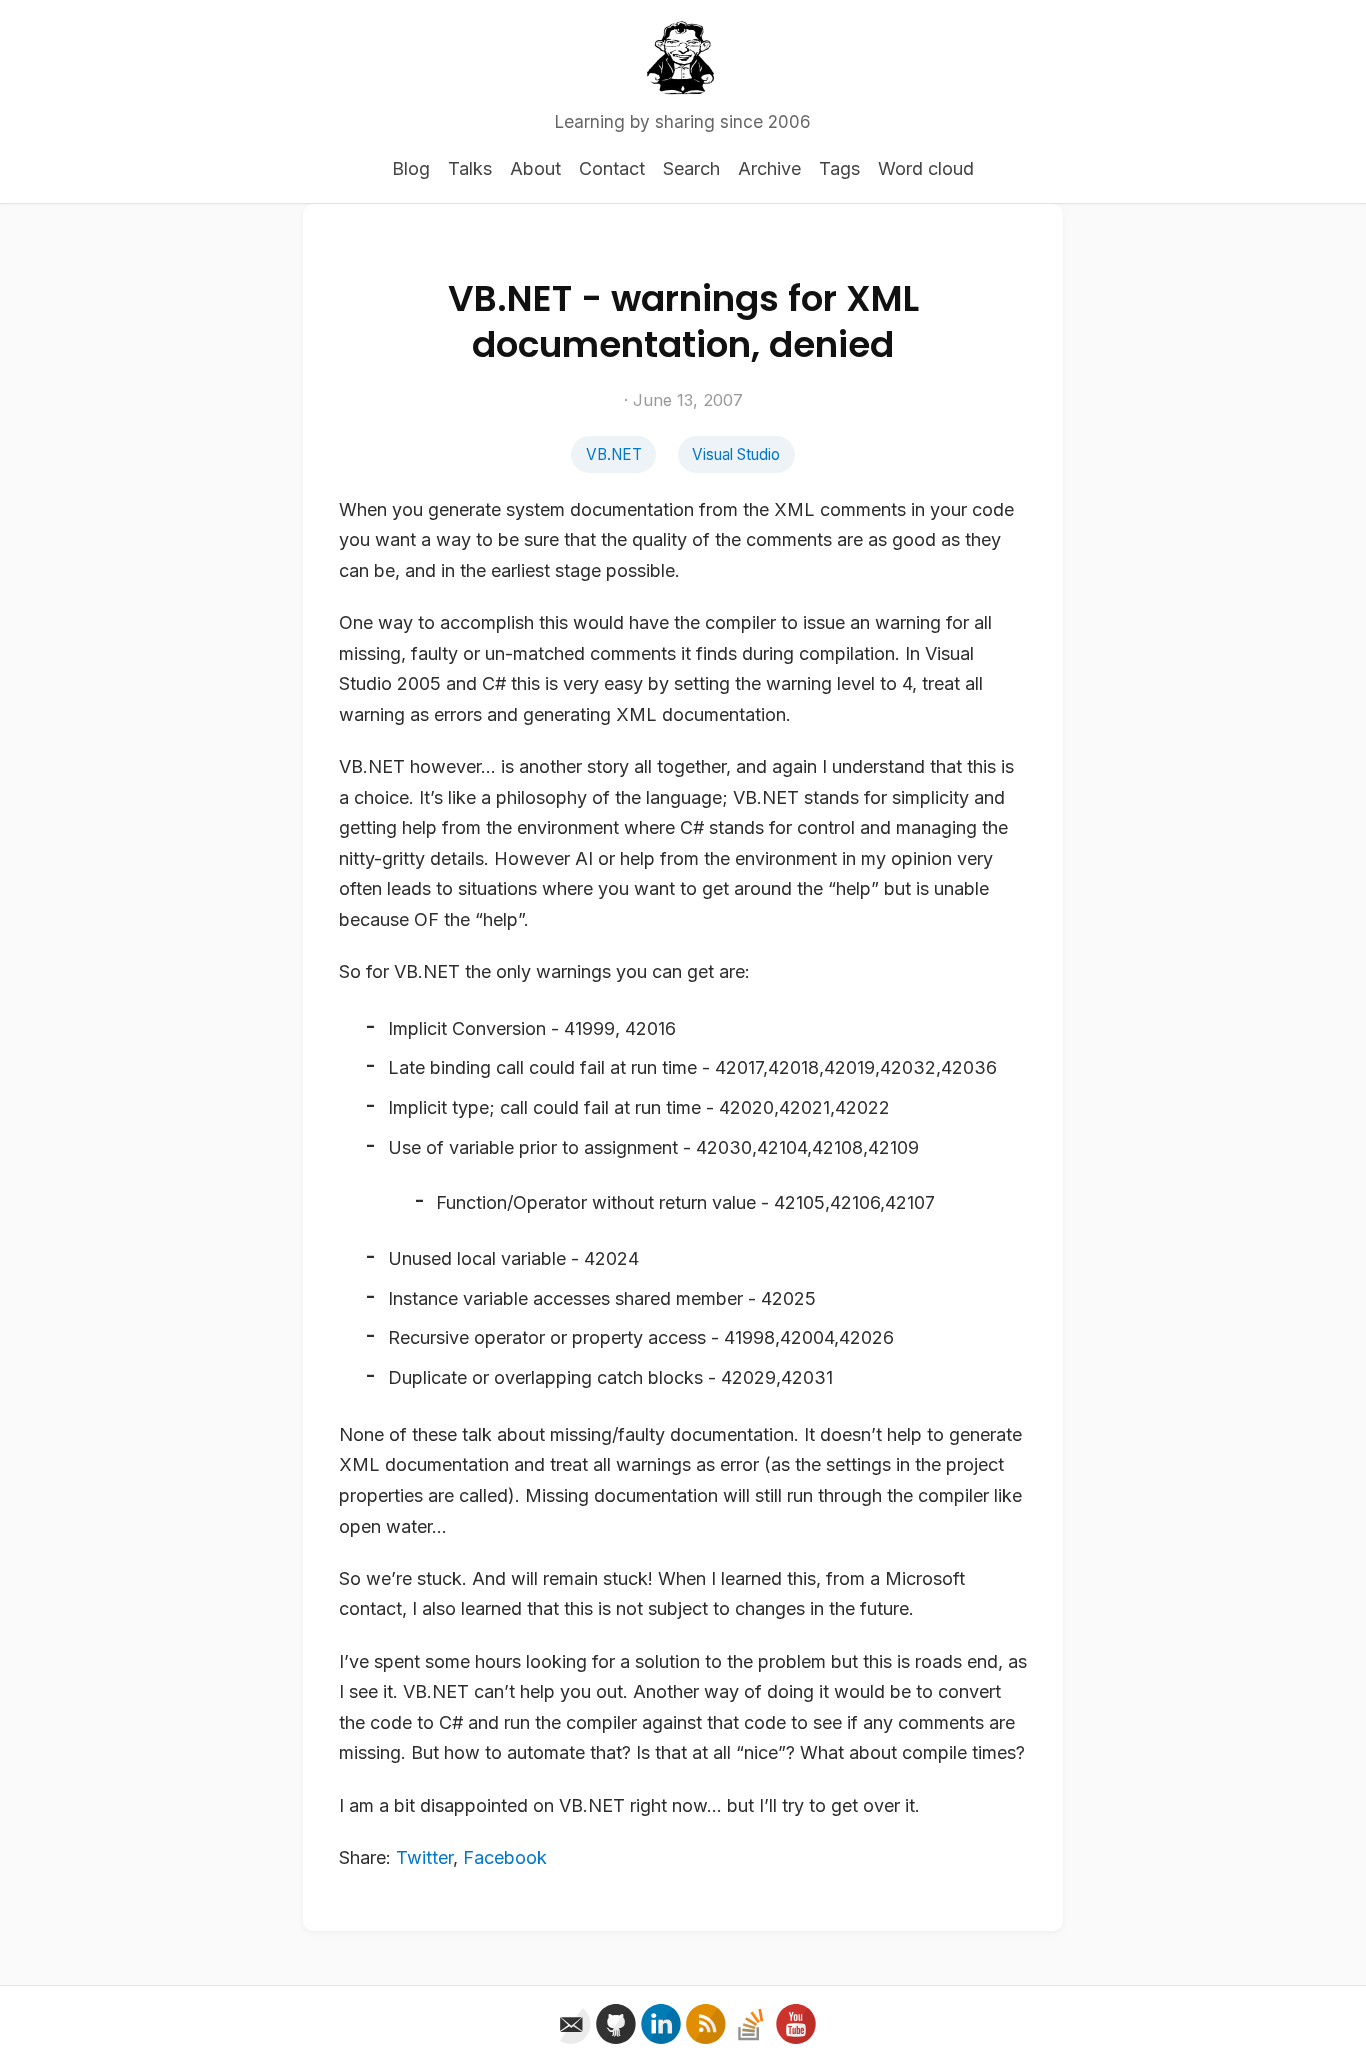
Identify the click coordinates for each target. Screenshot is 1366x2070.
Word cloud (926, 168)
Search (691, 168)
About (535, 168)
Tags (839, 168)
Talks (470, 168)
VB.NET (614, 454)
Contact (612, 168)
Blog (411, 168)
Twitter (424, 1857)
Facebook (505, 1857)
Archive (769, 168)
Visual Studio (736, 454)
